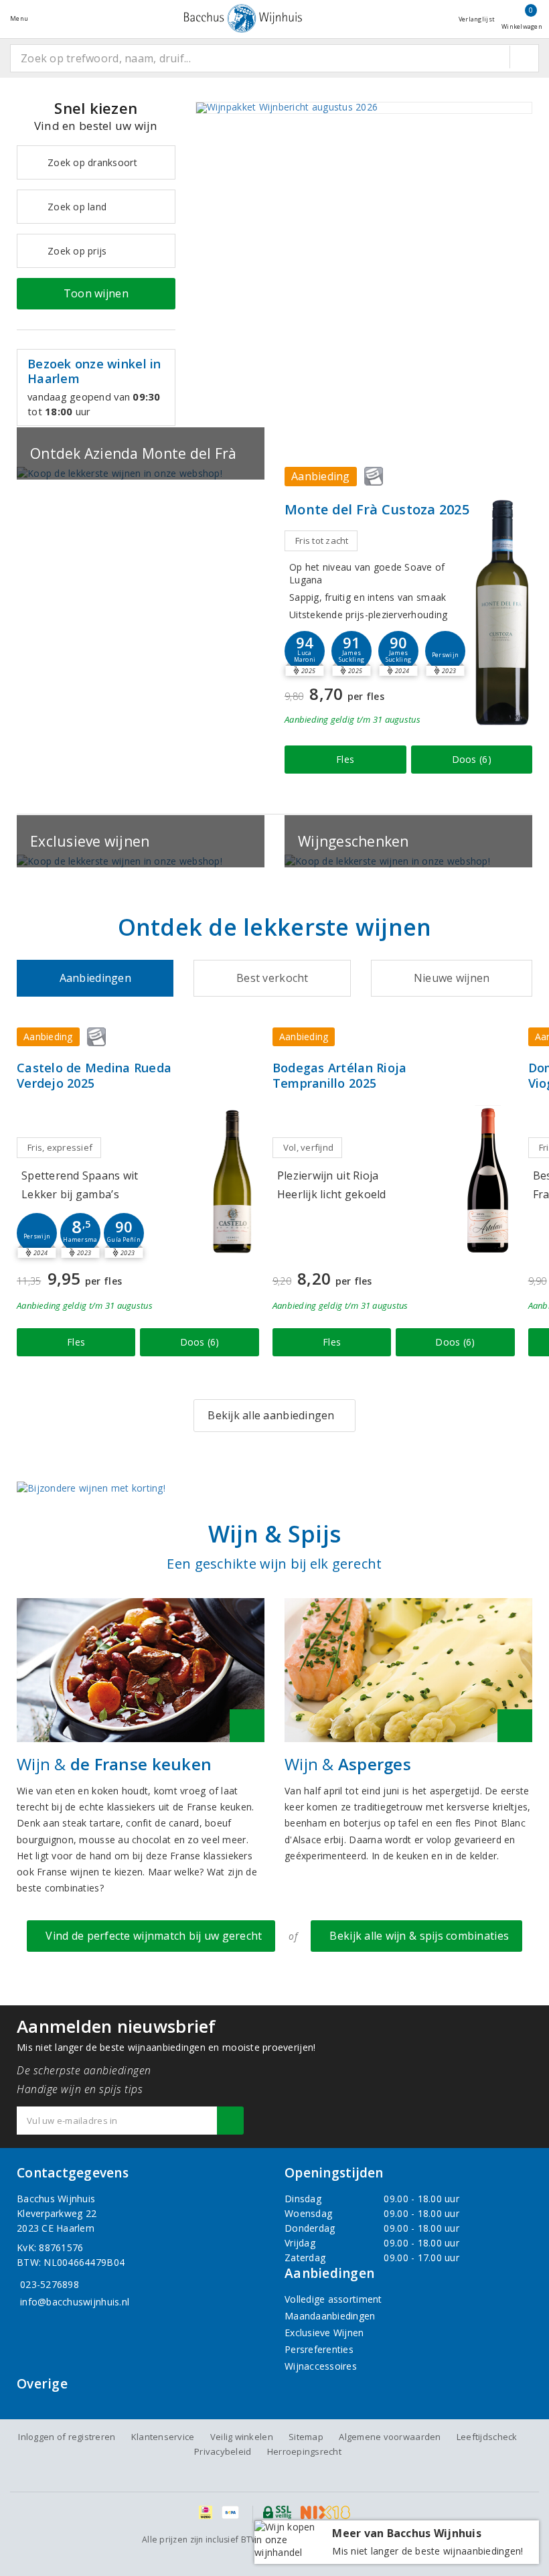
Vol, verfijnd (308, 1147)
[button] (351, 651)
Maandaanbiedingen (330, 2316)
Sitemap (306, 2437)
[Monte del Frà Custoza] (502, 612)
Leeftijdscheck (487, 2437)
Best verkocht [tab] (272, 978)
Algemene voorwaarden (390, 2437)
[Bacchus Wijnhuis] (243, 18)
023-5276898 (50, 2284)
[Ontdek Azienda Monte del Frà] (141, 473)
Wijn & (114, 1764)
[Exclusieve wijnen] (141, 861)
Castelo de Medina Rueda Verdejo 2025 (94, 1076)
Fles (345, 759)
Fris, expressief (60, 1147)
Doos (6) (472, 759)
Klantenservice (163, 2437)
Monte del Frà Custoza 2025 (377, 509)
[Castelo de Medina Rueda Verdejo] (232, 1180)
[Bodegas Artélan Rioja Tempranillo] (488, 1180)
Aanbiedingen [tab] (95, 978)
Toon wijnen (96, 293)
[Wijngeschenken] (408, 861)
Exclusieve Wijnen (324, 2333)
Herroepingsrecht (304, 2451)
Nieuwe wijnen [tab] (452, 978)
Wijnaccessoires (321, 2366)
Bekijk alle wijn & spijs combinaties (416, 1936)
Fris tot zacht (322, 541)
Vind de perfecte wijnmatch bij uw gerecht (151, 1936)
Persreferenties (319, 2349)
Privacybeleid (223, 2451)
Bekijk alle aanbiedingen (271, 1415)
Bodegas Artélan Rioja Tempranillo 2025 (340, 1076)
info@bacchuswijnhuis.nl (75, 2302)
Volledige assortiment (333, 2299)
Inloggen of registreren (67, 2437)
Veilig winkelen (242, 2437)
